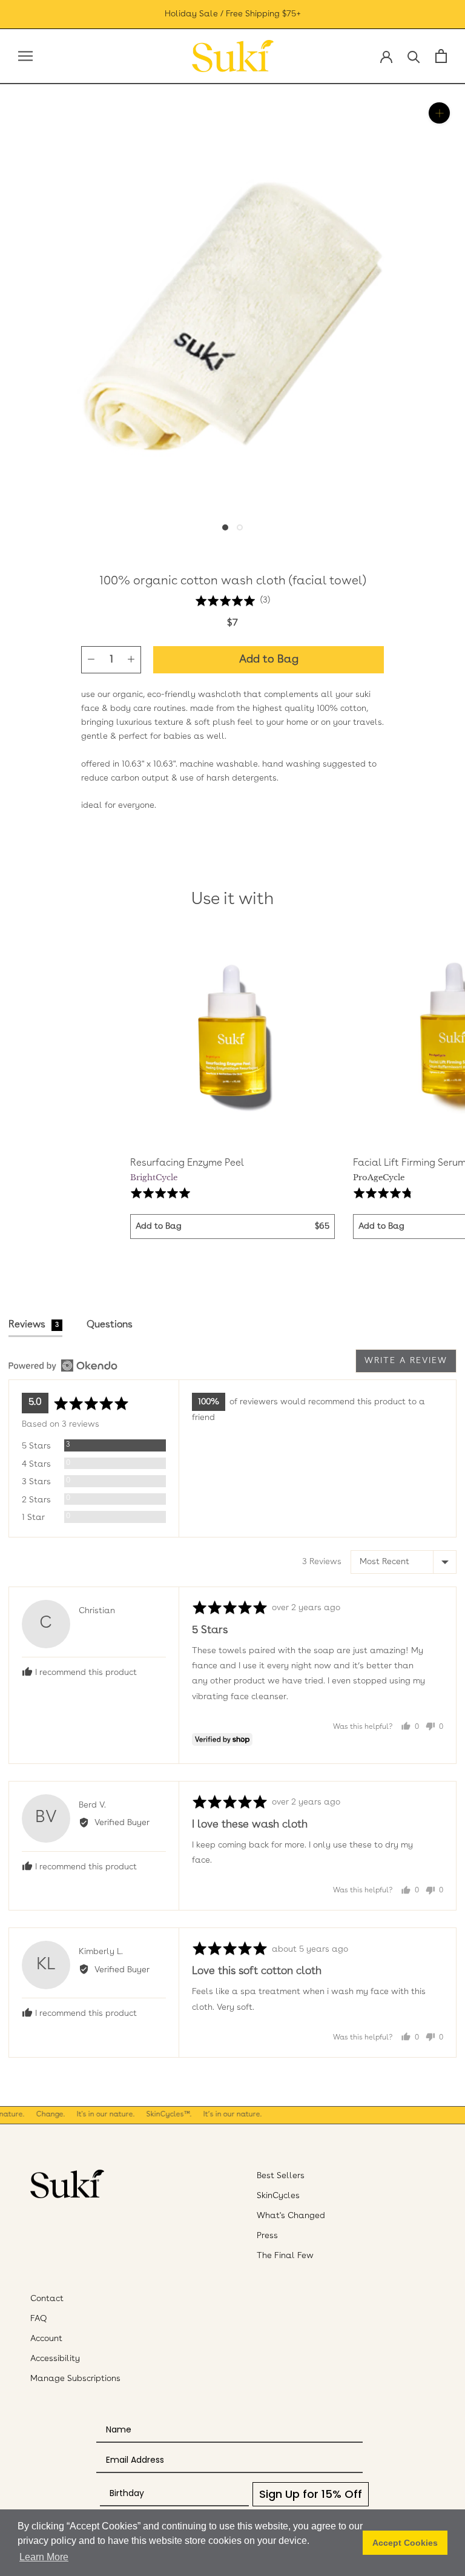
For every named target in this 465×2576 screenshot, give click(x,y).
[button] (232, 600)
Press (267, 2236)
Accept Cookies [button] (405, 2543)
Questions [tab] (110, 1325)
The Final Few (285, 2256)
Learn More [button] (44, 2557)
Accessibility (55, 2359)
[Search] (414, 56)
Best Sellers (281, 2176)
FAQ (39, 2319)
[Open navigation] (25, 56)
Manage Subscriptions (75, 2379)
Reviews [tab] (34, 1325)
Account (46, 2339)
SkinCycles (278, 2196)
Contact (47, 2299)
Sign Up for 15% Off (311, 2494)
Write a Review (406, 1361)
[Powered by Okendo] (63, 1366)
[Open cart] (441, 56)
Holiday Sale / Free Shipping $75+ (233, 14)
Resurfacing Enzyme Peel (187, 1163)
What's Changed (291, 2216)
